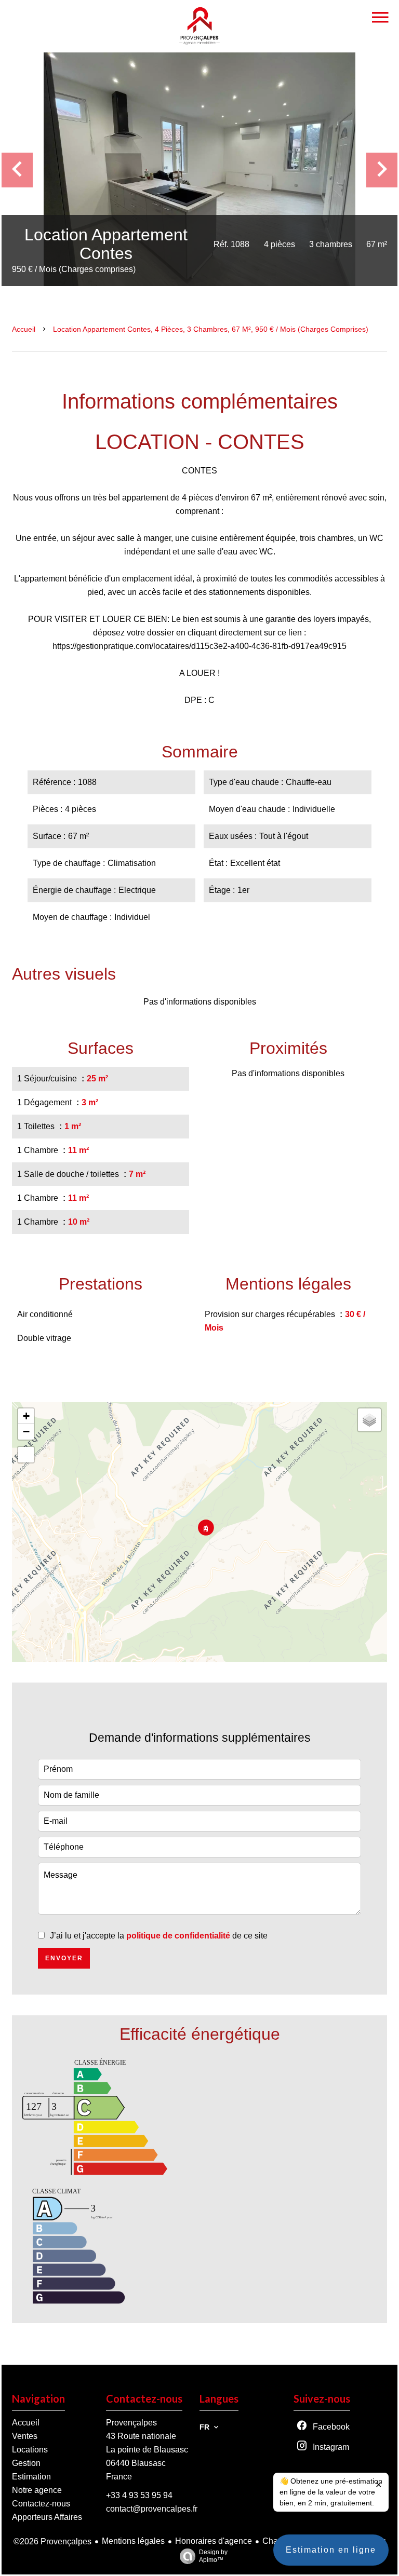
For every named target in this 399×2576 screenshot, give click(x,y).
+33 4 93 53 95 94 (139, 2495)
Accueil (24, 329)
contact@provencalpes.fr (152, 2509)
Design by (213, 2556)
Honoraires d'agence (214, 2541)
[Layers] (369, 1420)
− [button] (26, 1432)
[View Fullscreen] (26, 1455)
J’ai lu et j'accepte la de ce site (159, 1936)
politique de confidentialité (178, 1936)
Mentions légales (133, 2541)
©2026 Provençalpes (52, 2541)
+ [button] (26, 1416)
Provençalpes (131, 2423)
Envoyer (64, 1958)
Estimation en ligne (331, 2550)
